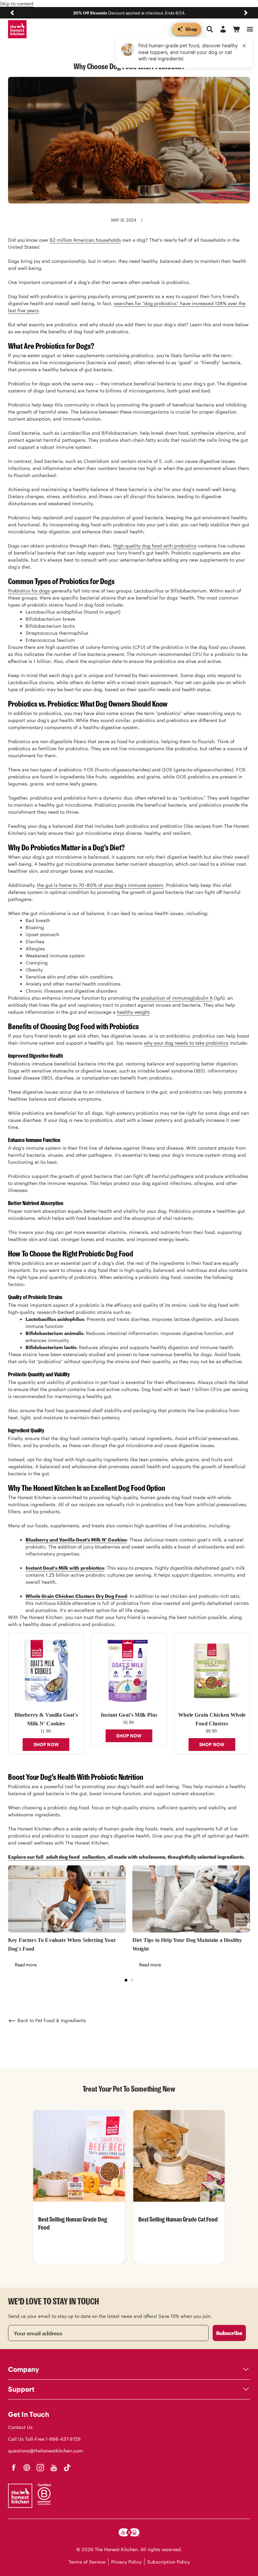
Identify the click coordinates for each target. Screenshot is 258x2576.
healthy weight (133, 1012)
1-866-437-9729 (63, 2439)
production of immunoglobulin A (177, 998)
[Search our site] (210, 29)
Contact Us (20, 2427)
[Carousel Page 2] (132, 1980)
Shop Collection (79, 2263)
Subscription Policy (168, 2562)
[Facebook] (13, 2468)
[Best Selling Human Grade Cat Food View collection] (179, 2156)
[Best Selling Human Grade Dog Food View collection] (79, 2156)
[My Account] (223, 29)
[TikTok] (67, 2468)
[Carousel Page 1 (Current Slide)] (126, 1980)
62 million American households (85, 240)
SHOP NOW (46, 1745)
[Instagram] (40, 2468)
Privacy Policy (126, 2562)
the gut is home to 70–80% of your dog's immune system (100, 885)
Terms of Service (87, 2562)
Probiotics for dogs (29, 591)
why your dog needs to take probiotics (186, 1043)
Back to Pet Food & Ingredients (52, 2020)
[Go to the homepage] (17, 29)
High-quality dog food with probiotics (155, 546)
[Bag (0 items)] (236, 29)
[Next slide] (246, 13)
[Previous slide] (12, 13)
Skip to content (17, 4)
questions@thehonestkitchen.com (46, 2451)
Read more (26, 1965)
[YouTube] (54, 2468)
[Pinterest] (27, 2468)
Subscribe (229, 2333)
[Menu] (250, 29)
